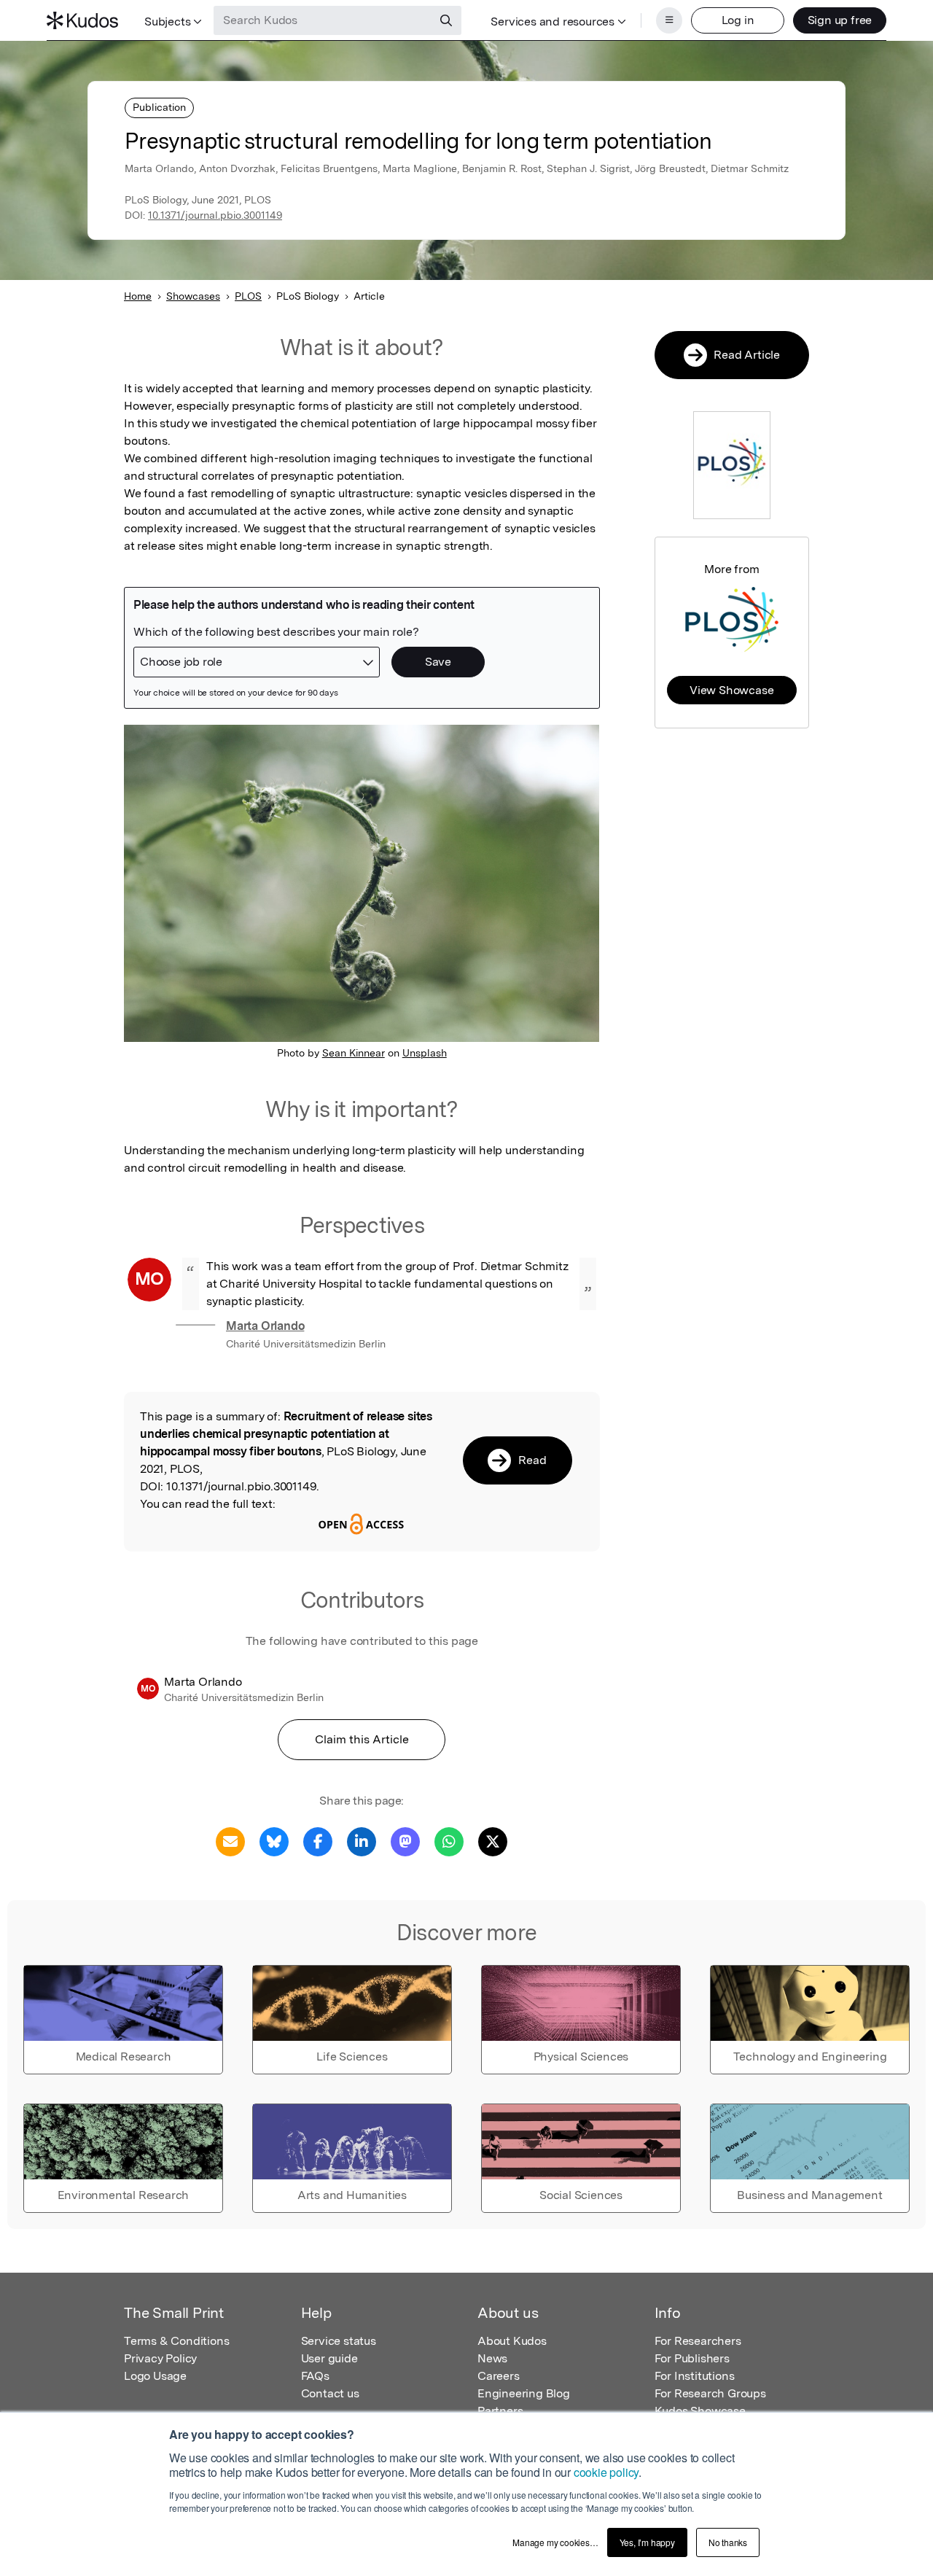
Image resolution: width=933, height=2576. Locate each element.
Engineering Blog (524, 2393)
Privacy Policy (160, 2358)
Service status (339, 2341)
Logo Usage (155, 2376)
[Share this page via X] (493, 1841)
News (492, 2358)
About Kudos (512, 2341)
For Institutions (695, 2376)
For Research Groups (710, 2393)
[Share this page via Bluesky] (274, 1841)
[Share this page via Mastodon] (405, 1841)
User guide (329, 2358)
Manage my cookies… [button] (555, 2542)
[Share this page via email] (230, 1841)
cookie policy (606, 2472)
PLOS (248, 296)
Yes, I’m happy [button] (647, 2542)
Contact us (330, 2393)
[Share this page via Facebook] (318, 1841)
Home (138, 296)
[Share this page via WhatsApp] (449, 1841)
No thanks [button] (728, 2542)
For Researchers (698, 2341)
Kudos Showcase (700, 2411)
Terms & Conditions (176, 2341)
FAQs (315, 2376)
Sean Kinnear (354, 1053)
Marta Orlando (265, 1326)
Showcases (193, 296)
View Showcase (731, 690)
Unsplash (425, 1053)
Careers (499, 2376)
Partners (500, 2411)
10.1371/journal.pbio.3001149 (215, 215)
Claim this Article (362, 1739)
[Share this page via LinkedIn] (362, 1841)
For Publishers (692, 2358)
